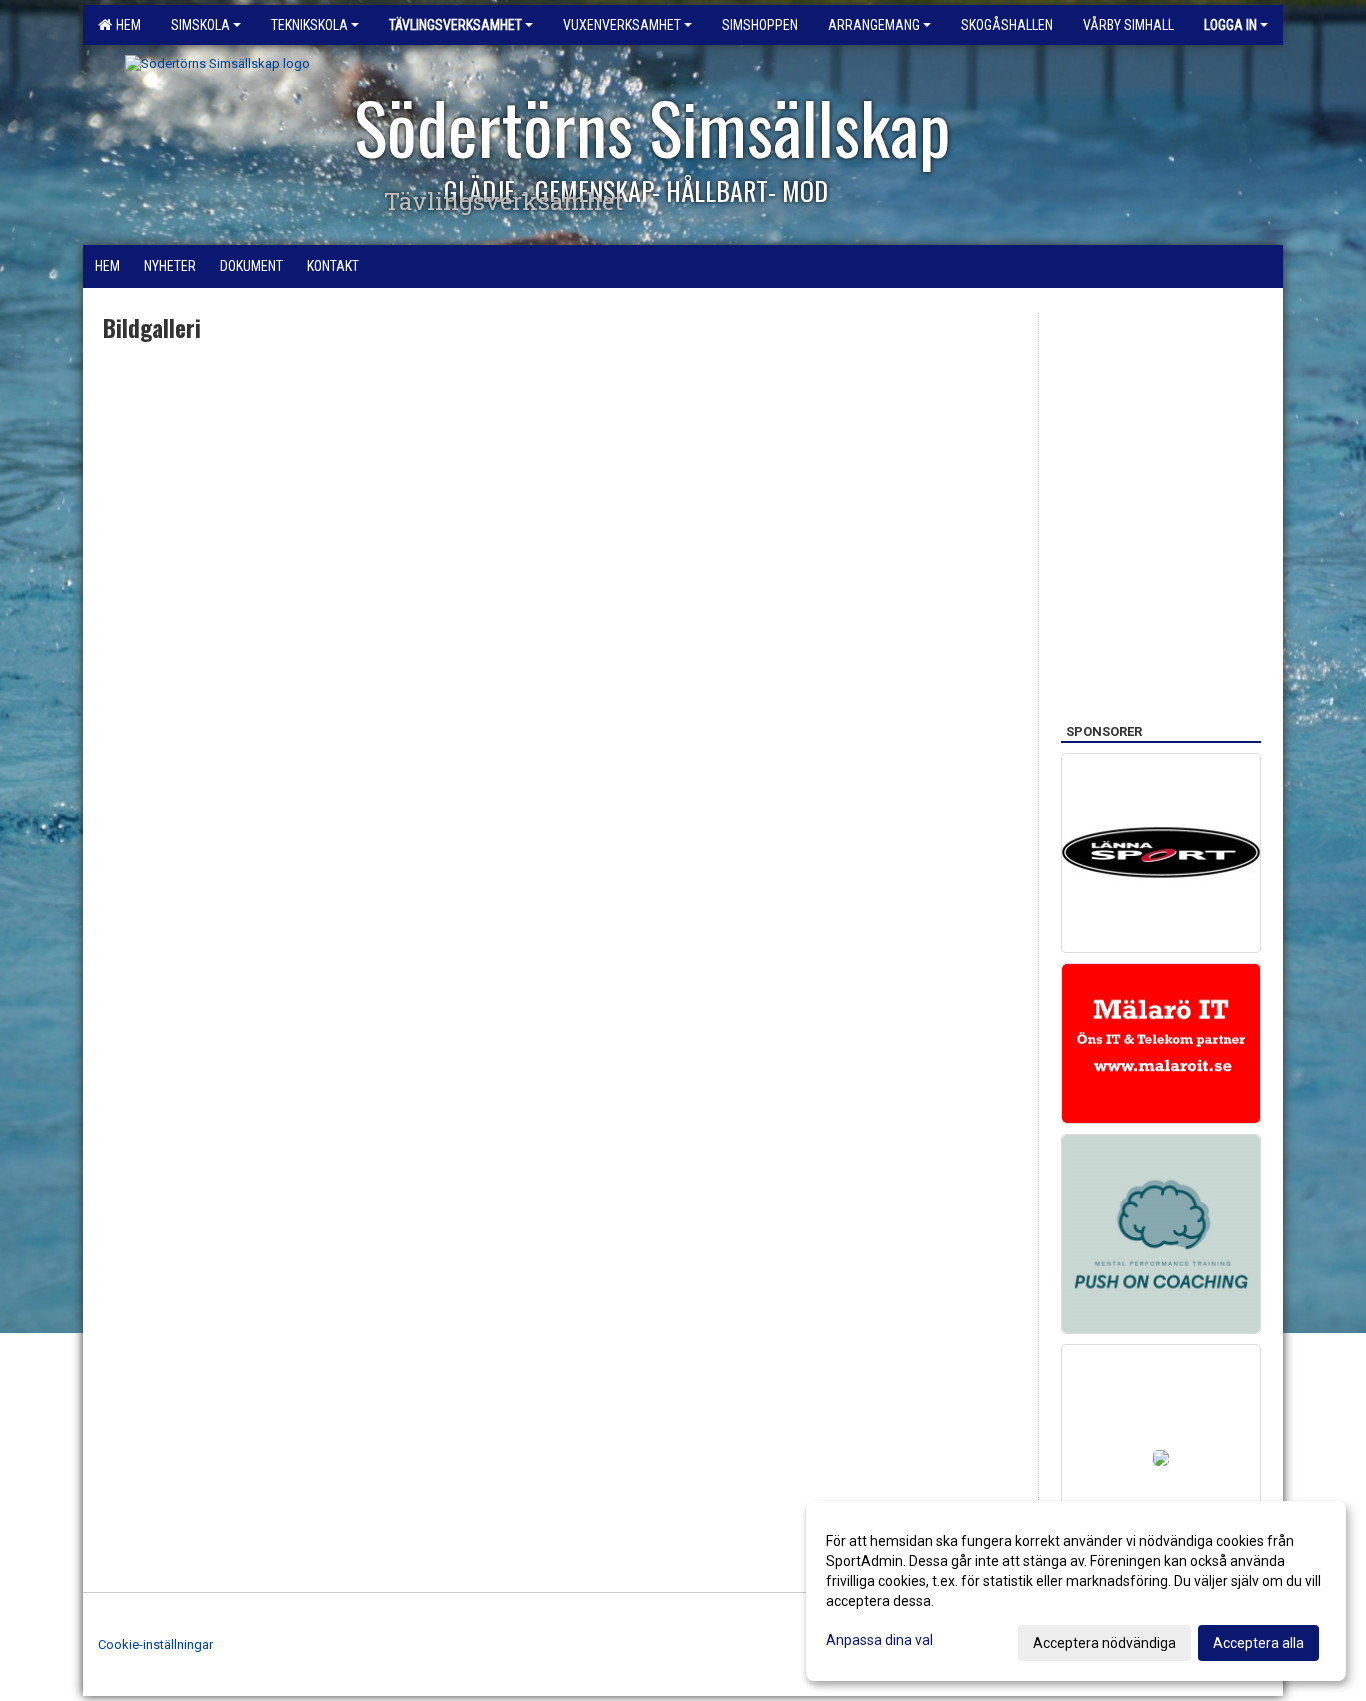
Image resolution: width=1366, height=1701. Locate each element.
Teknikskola (309, 25)
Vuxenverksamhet (622, 25)
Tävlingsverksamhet (455, 25)
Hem (125, 25)
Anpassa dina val (879, 1640)
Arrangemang (874, 25)
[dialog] (1076, 1591)
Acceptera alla (1258, 1643)
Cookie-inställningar (155, 1644)
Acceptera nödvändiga (1104, 1643)
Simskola (200, 25)
